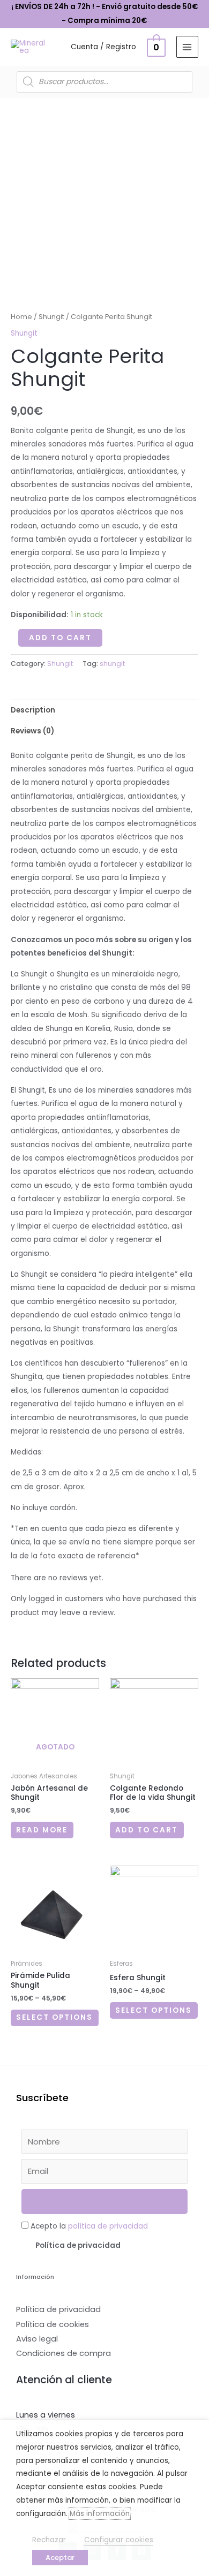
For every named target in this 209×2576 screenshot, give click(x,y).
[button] (104, 2246)
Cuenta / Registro (103, 47)
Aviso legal (37, 2339)
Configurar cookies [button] (119, 2540)
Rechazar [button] (49, 2540)
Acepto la (89, 2226)
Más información (100, 2514)
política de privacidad (108, 2226)
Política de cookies (53, 2324)
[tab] (104, 710)
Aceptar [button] (60, 2558)
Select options (54, 2017)
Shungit (51, 317)
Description (33, 710)
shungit (112, 664)
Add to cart (60, 638)
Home (21, 317)
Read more (42, 1830)
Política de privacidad (78, 2245)
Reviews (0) (32, 731)
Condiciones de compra (64, 2353)
